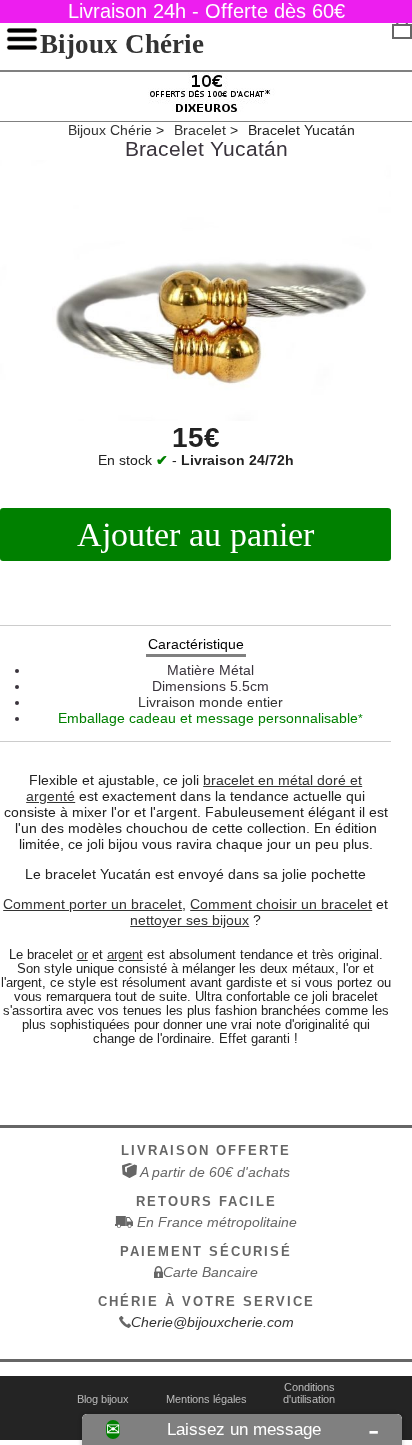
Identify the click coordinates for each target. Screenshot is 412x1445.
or (82, 955)
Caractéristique (196, 644)
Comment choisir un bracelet (281, 904)
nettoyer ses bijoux (189, 920)
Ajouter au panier (195, 534)
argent (125, 955)
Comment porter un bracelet (92, 904)
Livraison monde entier (210, 702)
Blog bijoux (103, 1399)
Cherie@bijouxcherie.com (212, 1322)
